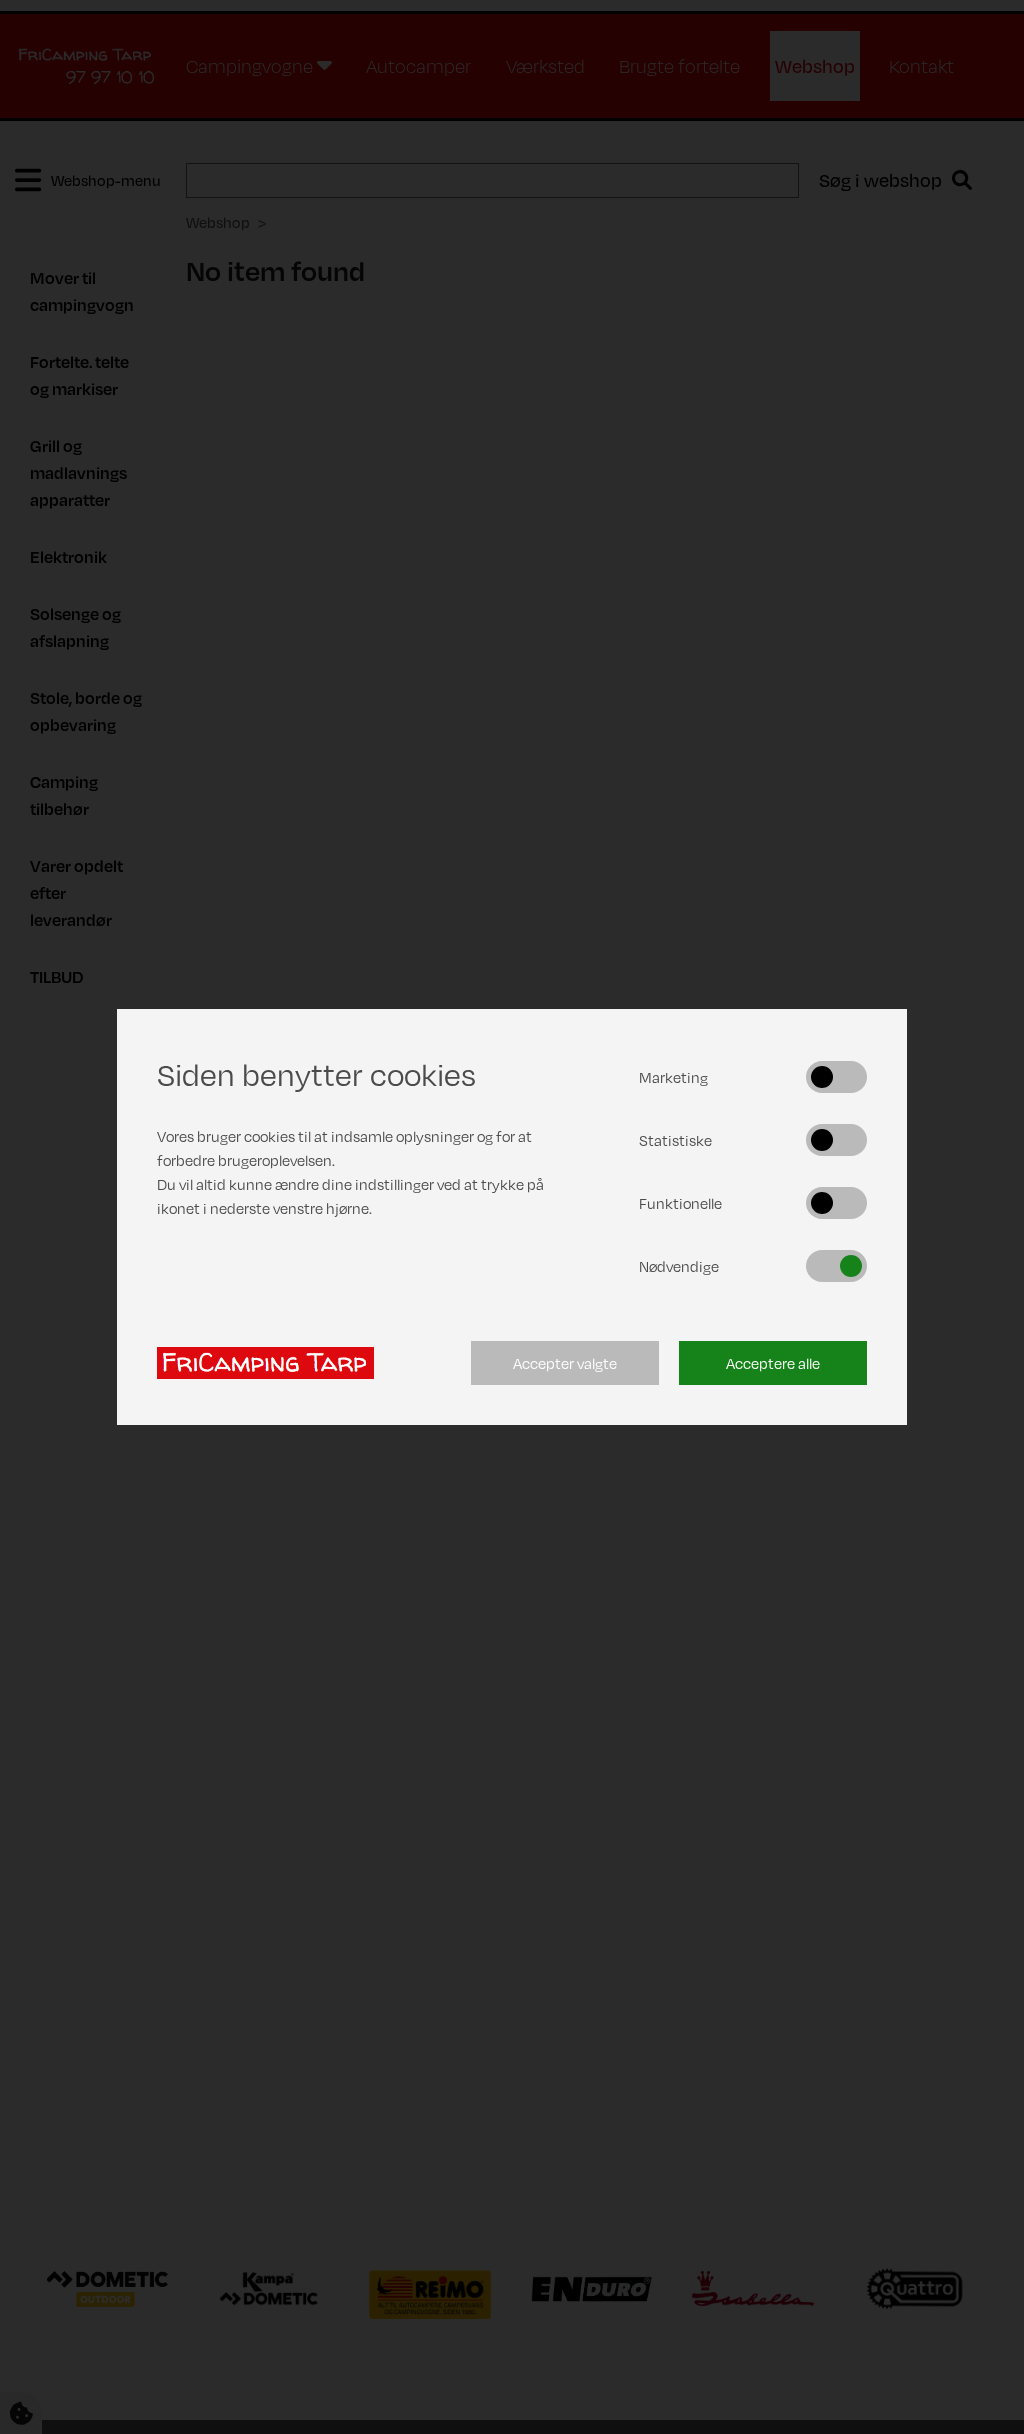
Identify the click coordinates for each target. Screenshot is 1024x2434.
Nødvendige (679, 1266)
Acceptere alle (773, 1363)
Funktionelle (680, 1203)
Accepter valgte (565, 1363)
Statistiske (675, 1140)
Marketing (673, 1077)
